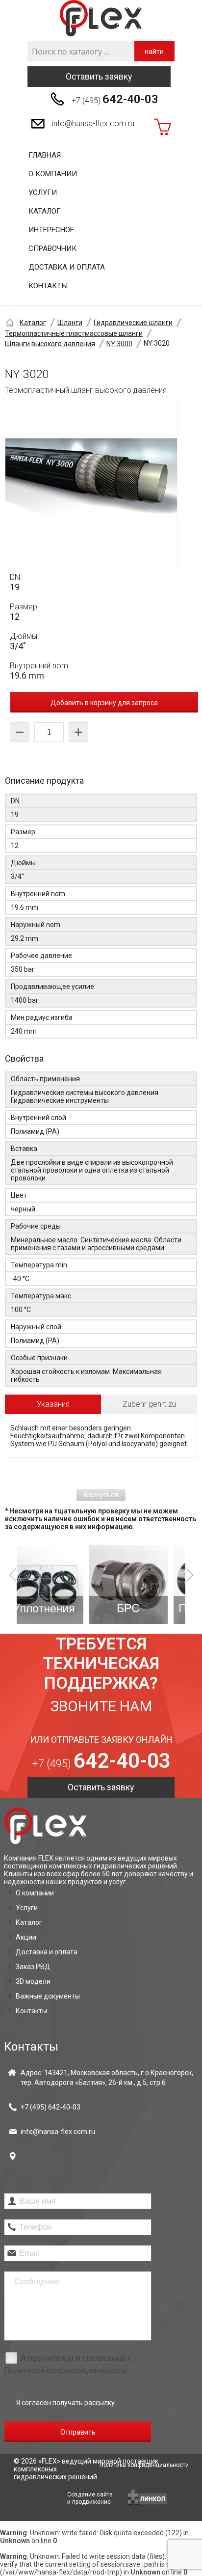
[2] (66, 1585)
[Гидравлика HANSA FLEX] (101, 18)
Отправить (78, 2432)
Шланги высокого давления (50, 344)
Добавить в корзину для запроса (104, 703)
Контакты (48, 286)
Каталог (45, 211)
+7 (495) (115, 99)
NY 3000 (119, 344)
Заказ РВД (33, 1967)
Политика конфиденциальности (144, 2465)
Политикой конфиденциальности (65, 2370)
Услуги (43, 192)
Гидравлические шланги (133, 323)
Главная (45, 155)
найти (154, 52)
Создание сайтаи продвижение (90, 2498)
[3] (150, 1585)
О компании (53, 174)
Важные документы (48, 1996)
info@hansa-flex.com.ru (93, 123)
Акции (26, 1937)
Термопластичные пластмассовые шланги (74, 333)
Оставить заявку (99, 76)
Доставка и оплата (67, 267)
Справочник (52, 248)
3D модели (33, 1981)
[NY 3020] (91, 482)
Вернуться (101, 1495)
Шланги (70, 323)
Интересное (51, 230)
